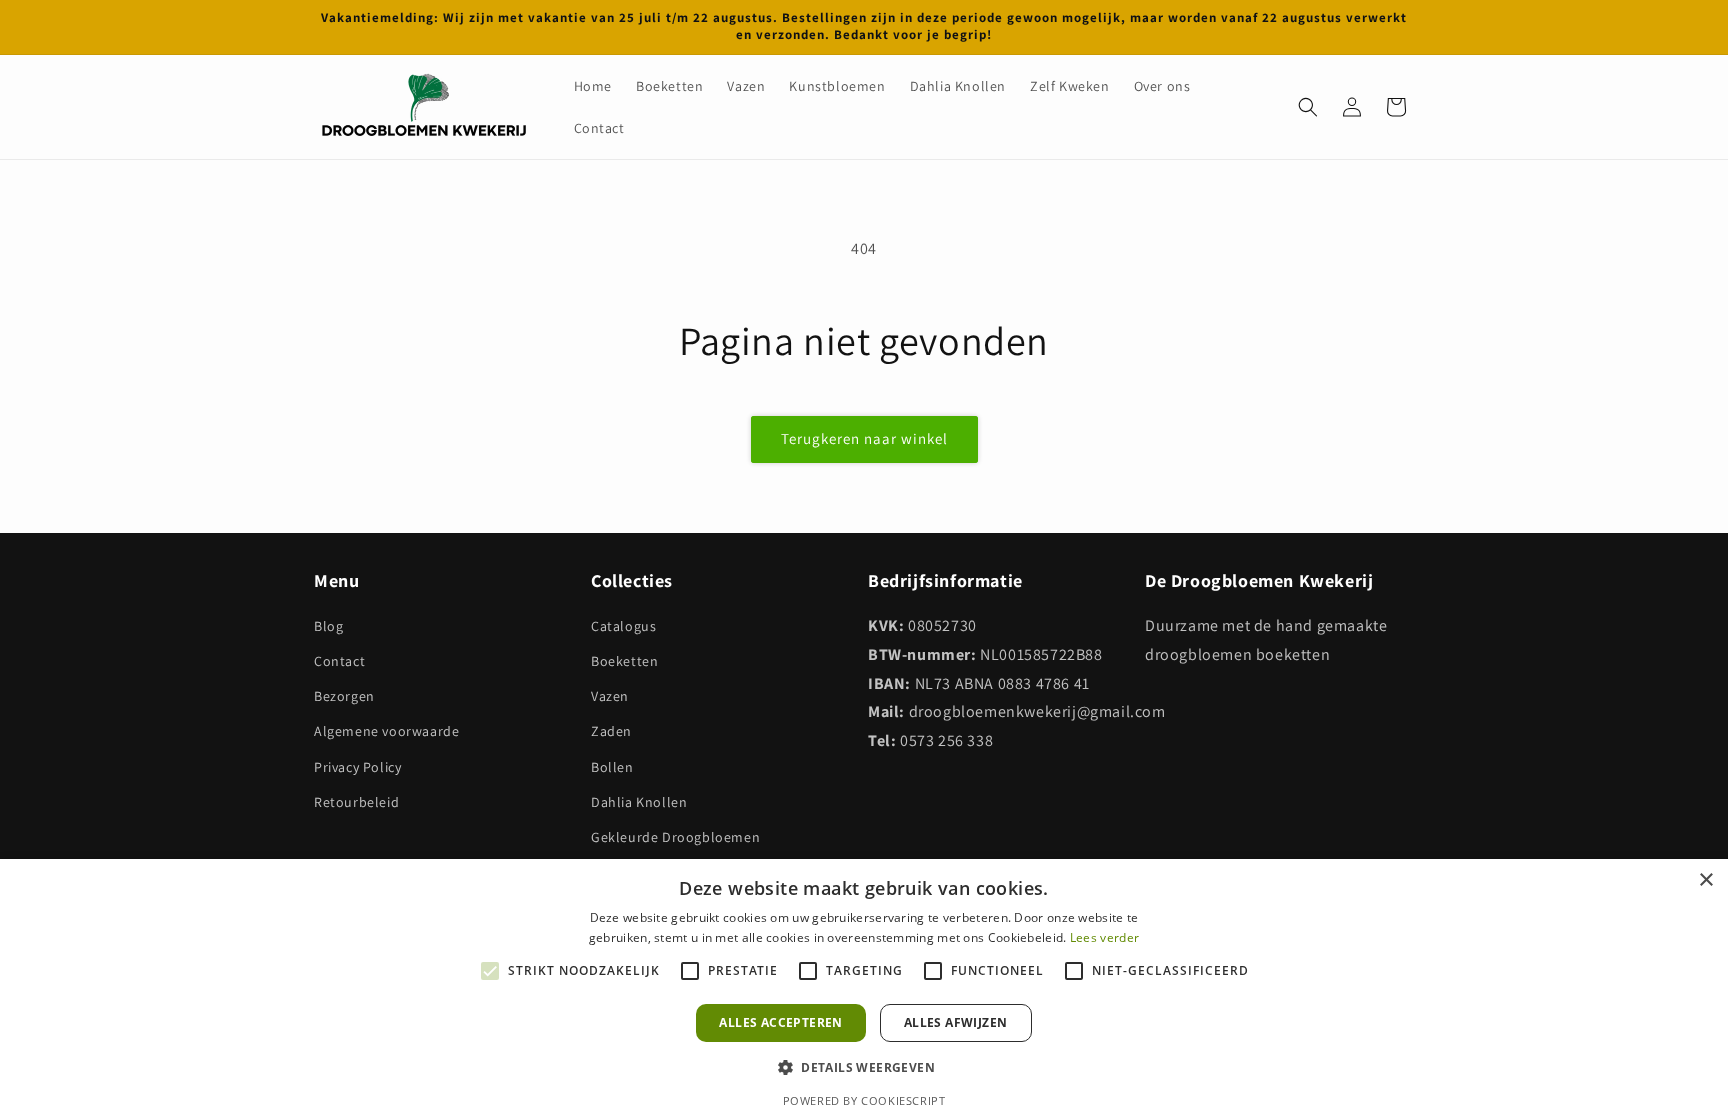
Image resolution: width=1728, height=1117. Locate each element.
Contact (339, 661)
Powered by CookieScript (864, 1100)
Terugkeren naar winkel (864, 438)
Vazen (610, 696)
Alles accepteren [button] (780, 1022)
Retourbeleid (356, 802)
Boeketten (624, 661)
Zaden (611, 731)
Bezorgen (344, 696)
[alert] (864, 988)
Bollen (612, 767)
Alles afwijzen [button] (956, 1022)
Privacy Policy (357, 767)
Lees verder (1104, 937)
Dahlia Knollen (639, 802)
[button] (1308, 107)
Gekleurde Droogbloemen (675, 837)
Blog (328, 626)
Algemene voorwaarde (386, 731)
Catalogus (623, 626)
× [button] (1705, 880)
